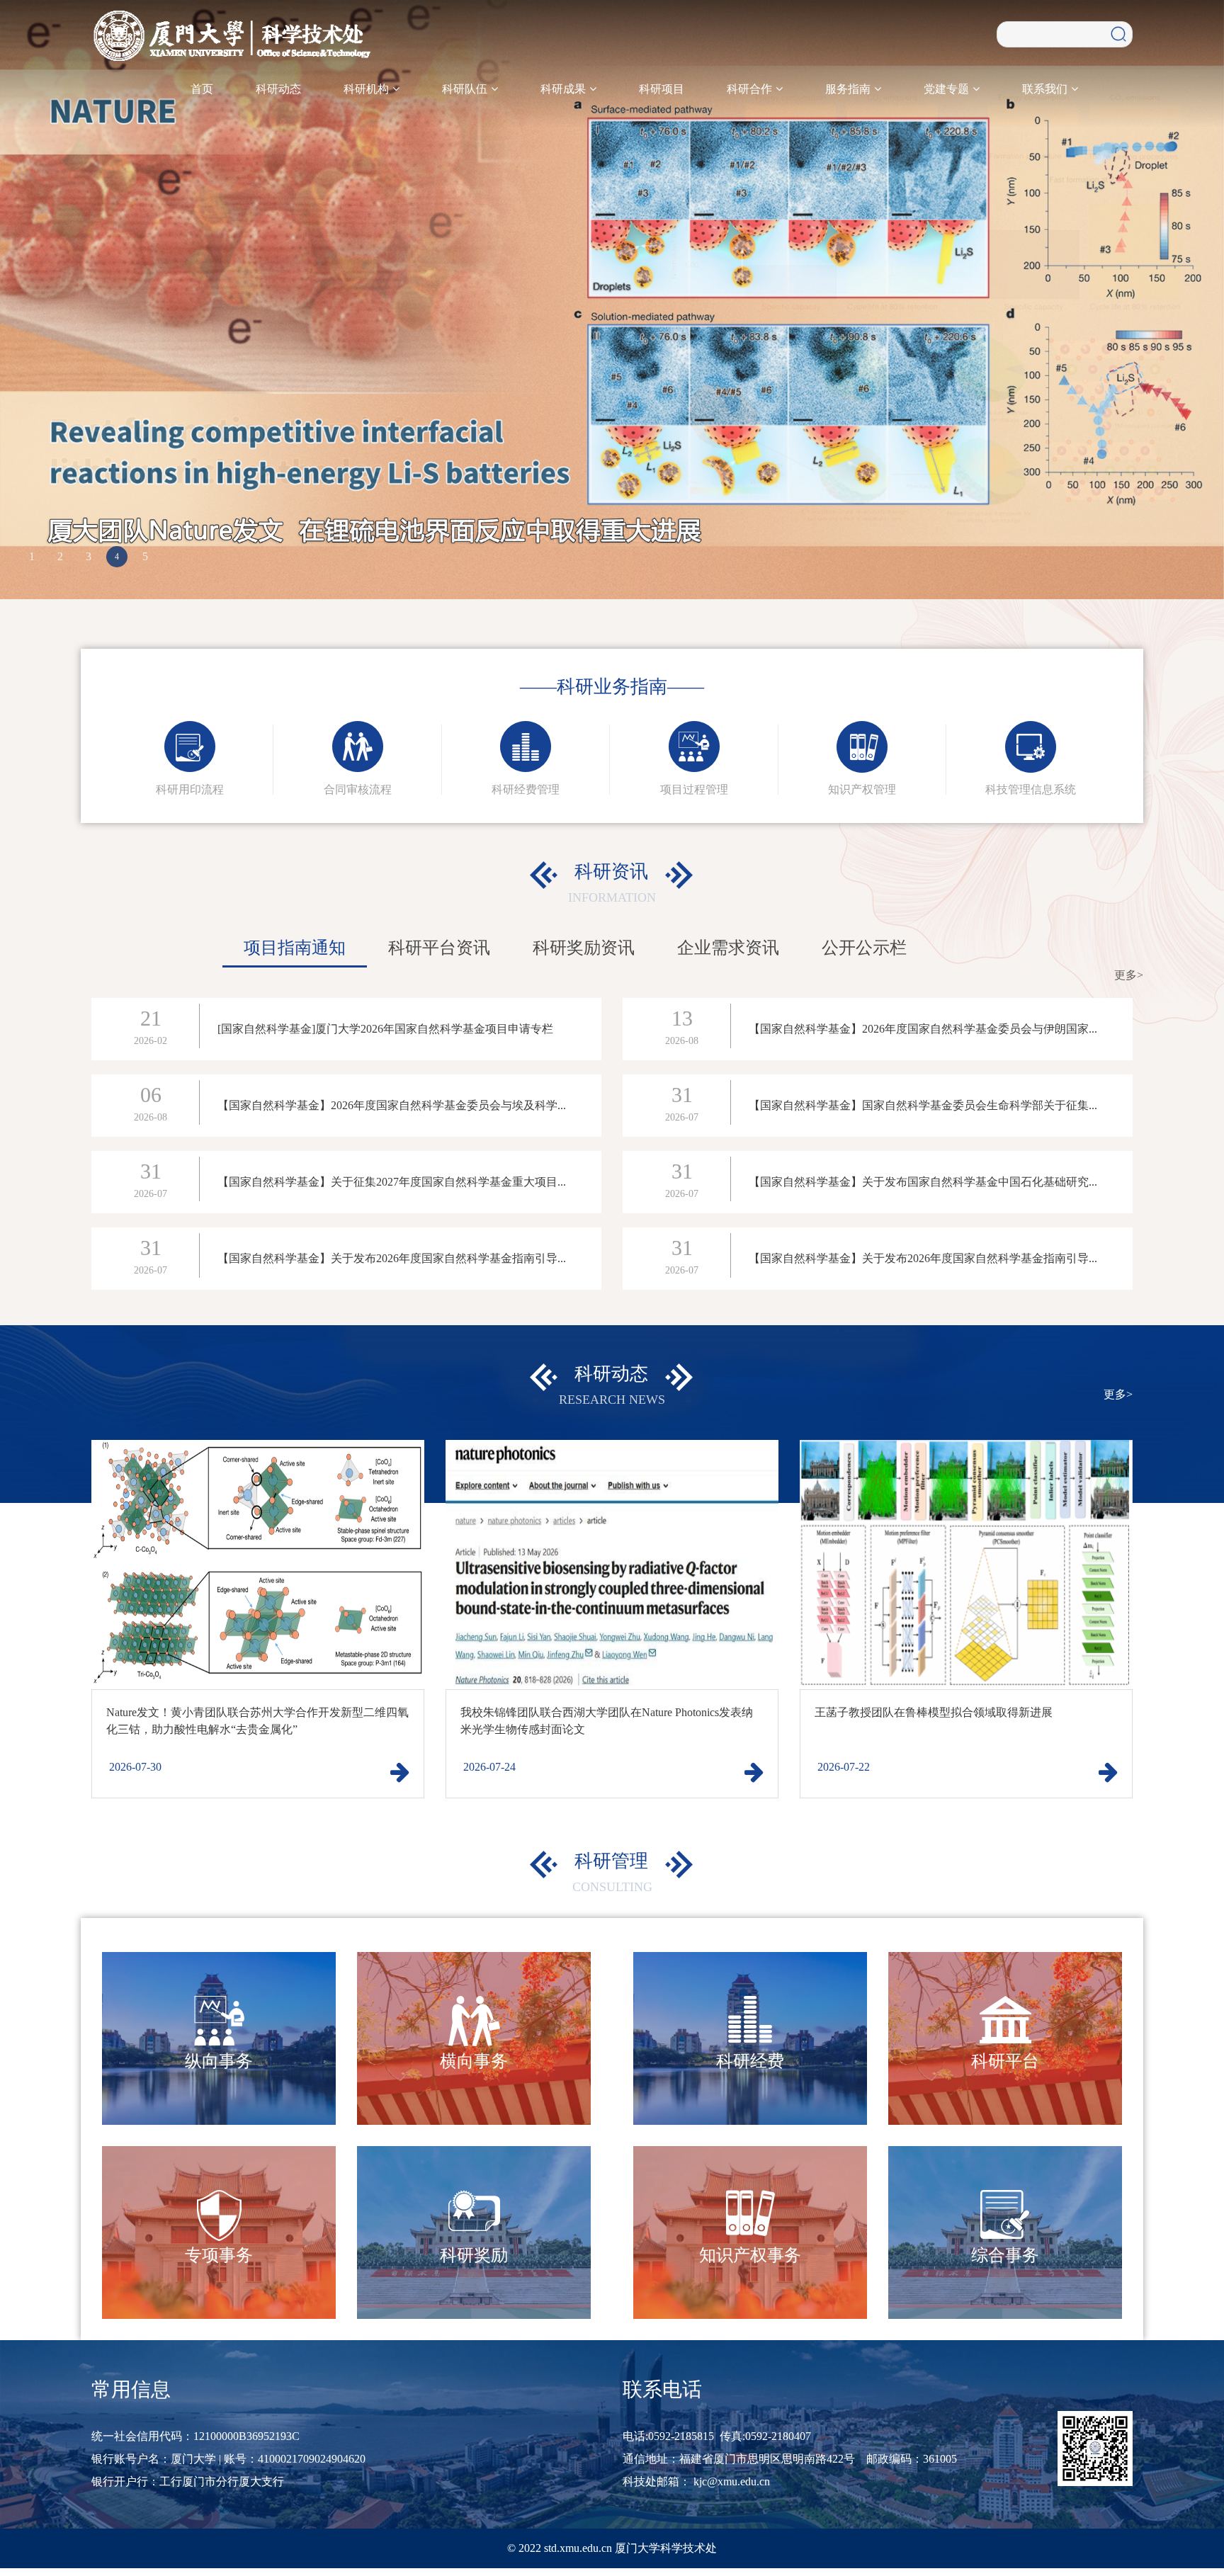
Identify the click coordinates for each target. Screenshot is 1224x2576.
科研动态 (278, 89)
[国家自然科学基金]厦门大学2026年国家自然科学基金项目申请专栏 (385, 1025)
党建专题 (948, 89)
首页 (202, 89)
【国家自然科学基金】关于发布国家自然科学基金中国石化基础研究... (923, 1178)
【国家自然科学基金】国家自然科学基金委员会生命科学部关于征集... (923, 1102)
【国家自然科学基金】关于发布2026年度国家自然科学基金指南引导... (392, 1255)
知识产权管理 (862, 786)
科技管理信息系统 (1031, 786)
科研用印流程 (190, 786)
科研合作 (751, 89)
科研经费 (750, 2058)
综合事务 (1005, 2252)
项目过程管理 (694, 786)
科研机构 (368, 89)
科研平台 (1005, 2058)
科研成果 (565, 89)
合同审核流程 (358, 786)
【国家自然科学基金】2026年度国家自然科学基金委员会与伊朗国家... (923, 1025)
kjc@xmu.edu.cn (732, 2478)
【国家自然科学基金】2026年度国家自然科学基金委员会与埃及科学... (392, 1102)
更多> (1129, 971)
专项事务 (219, 2252)
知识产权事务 (750, 2252)
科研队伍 (466, 89)
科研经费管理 (526, 786)
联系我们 (1046, 89)
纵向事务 (219, 2058)
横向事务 (474, 2058)
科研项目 (662, 89)
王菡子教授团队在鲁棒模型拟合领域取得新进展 (934, 1709)
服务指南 (849, 89)
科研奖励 (474, 2252)
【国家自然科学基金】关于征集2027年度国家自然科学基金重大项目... (392, 1178)
